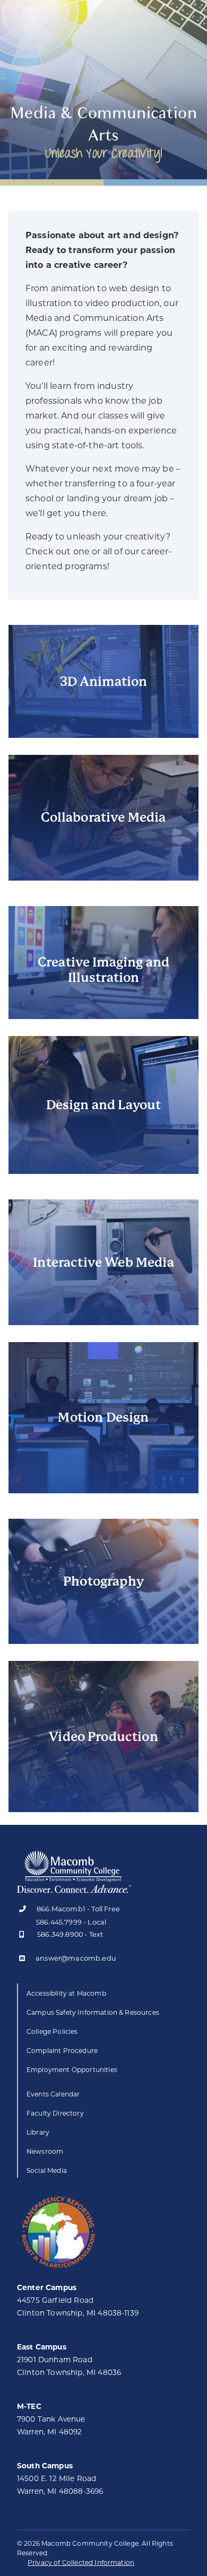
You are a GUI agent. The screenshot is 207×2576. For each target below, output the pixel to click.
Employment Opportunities (72, 2070)
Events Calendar (53, 2094)
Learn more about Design (104, 1142)
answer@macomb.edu (76, 1959)
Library (38, 2132)
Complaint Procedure (62, 2051)
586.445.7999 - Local (71, 1922)
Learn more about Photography (103, 1612)
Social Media (47, 2170)
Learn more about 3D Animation (104, 706)
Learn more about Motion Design (104, 1461)
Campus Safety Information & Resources (93, 2012)
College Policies (52, 2031)
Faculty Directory (55, 2113)
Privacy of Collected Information (81, 2562)
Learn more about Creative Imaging (103, 987)
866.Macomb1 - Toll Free (78, 1909)
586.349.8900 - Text (70, 1935)
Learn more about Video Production (103, 1780)
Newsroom (45, 2151)
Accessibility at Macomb (66, 1993)
